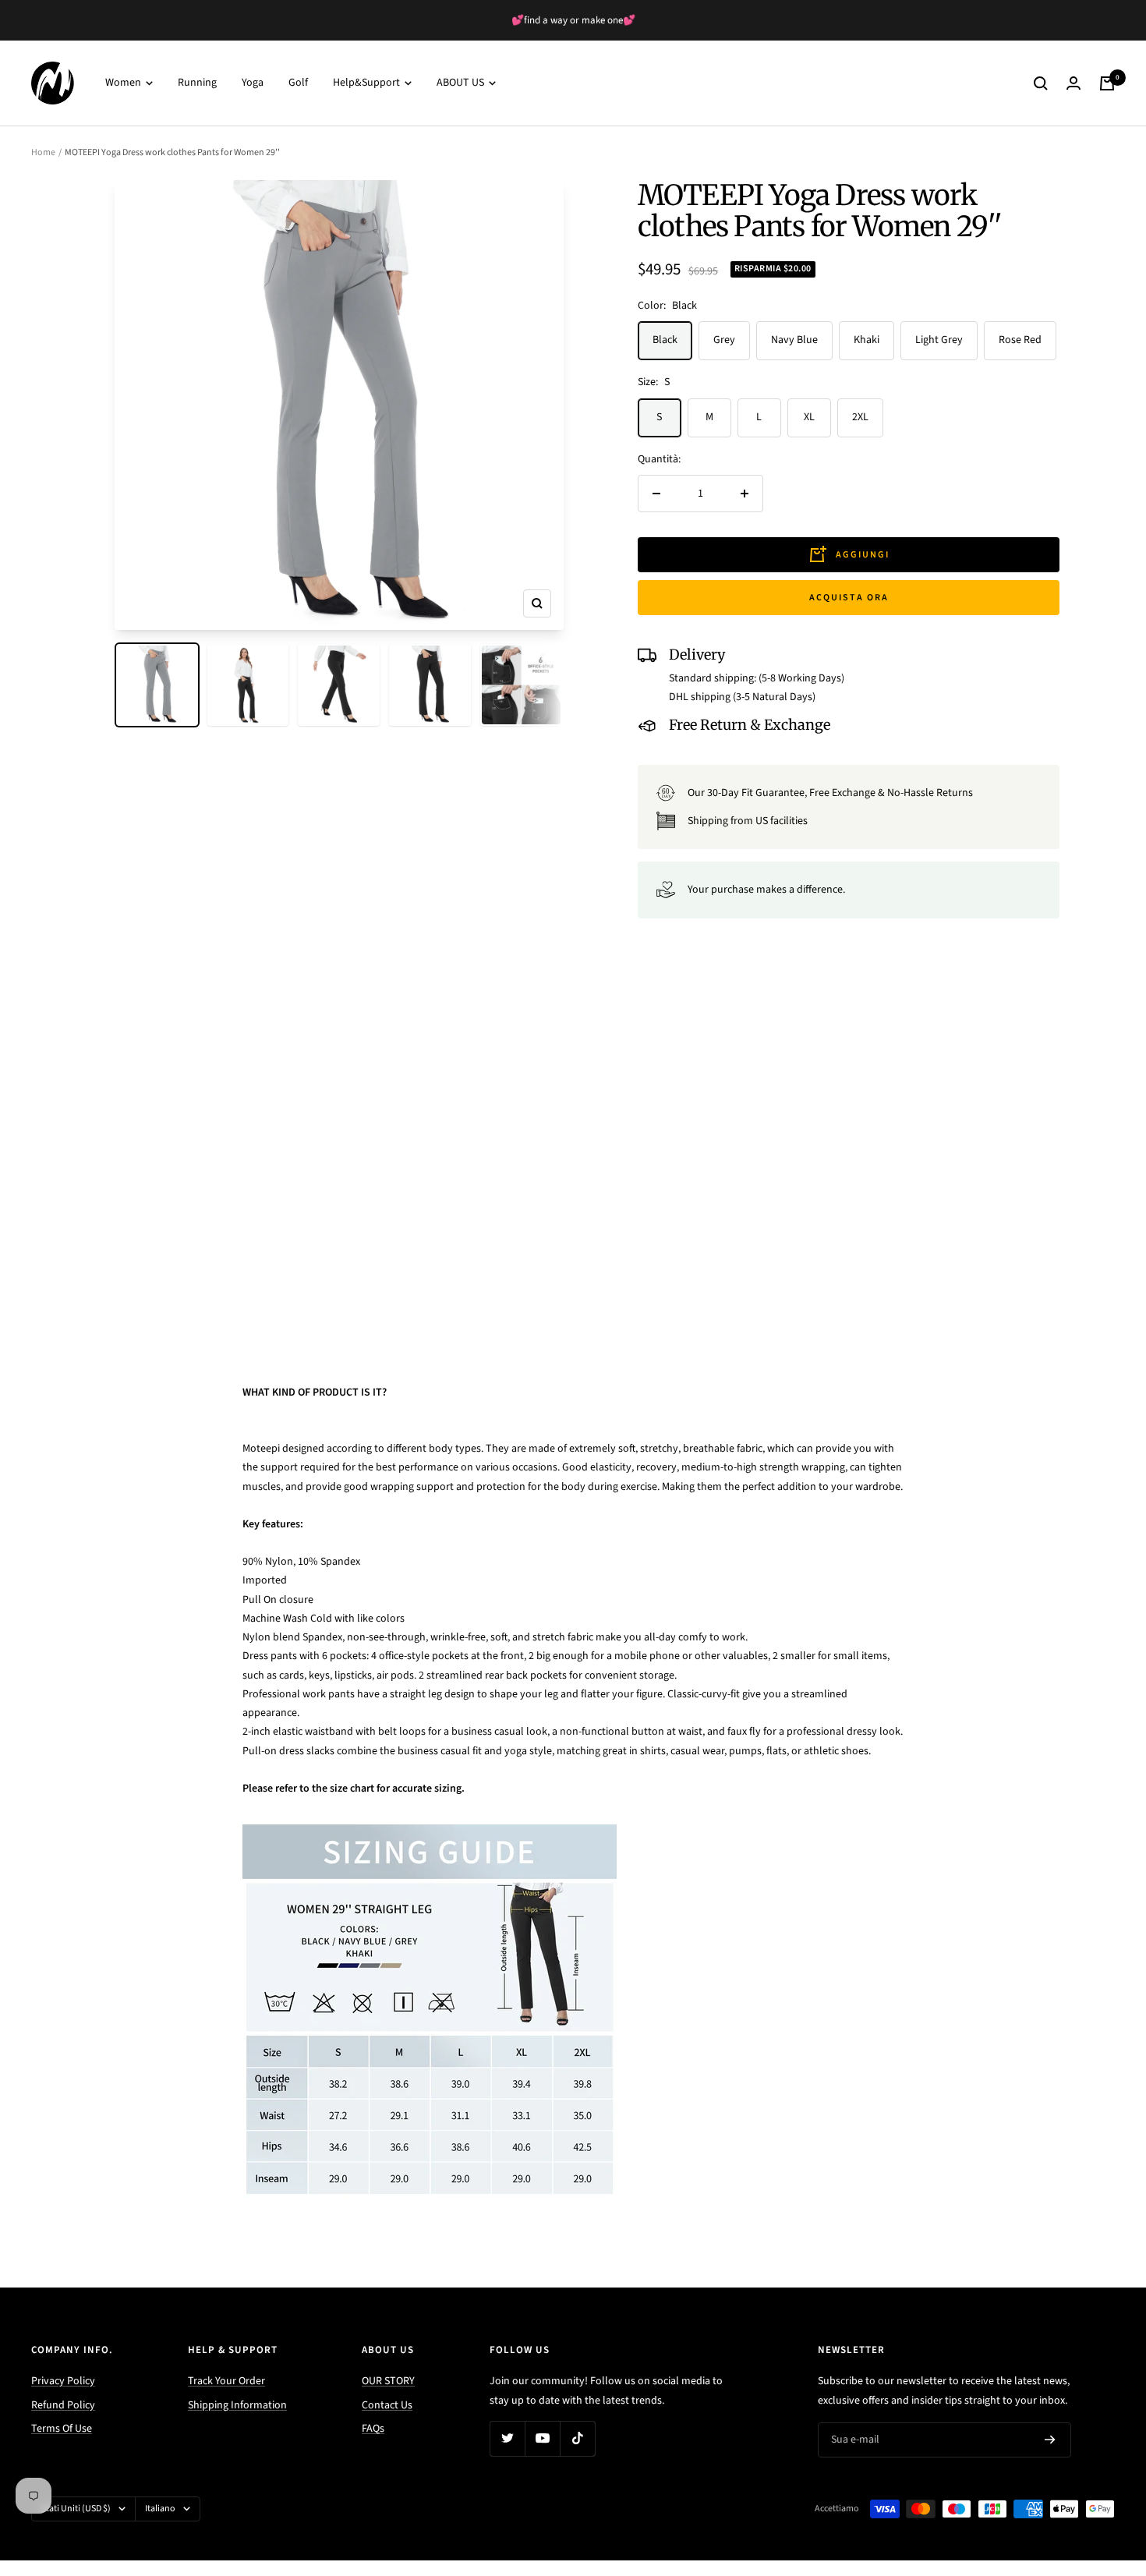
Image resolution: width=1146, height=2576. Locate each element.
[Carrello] (1107, 83)
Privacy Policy (63, 2381)
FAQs (373, 2429)
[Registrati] (1050, 2440)
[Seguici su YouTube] (542, 2438)
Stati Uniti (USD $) (76, 2509)
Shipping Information (237, 2405)
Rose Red (1020, 340)
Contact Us (387, 2405)
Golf (298, 83)
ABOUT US (462, 83)
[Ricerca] (1041, 83)
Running (197, 83)
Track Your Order (226, 2381)
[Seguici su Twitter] (507, 2438)
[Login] (1073, 83)
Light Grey (939, 340)
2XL (860, 417)
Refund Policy (63, 2405)
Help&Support (368, 83)
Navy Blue (794, 340)
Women (124, 83)
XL (809, 417)
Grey (724, 340)
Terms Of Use (62, 2429)
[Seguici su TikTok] (577, 2438)
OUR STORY (388, 2381)
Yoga (253, 83)
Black (665, 340)
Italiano (160, 2509)
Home (43, 152)
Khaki (867, 340)
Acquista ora (849, 598)
